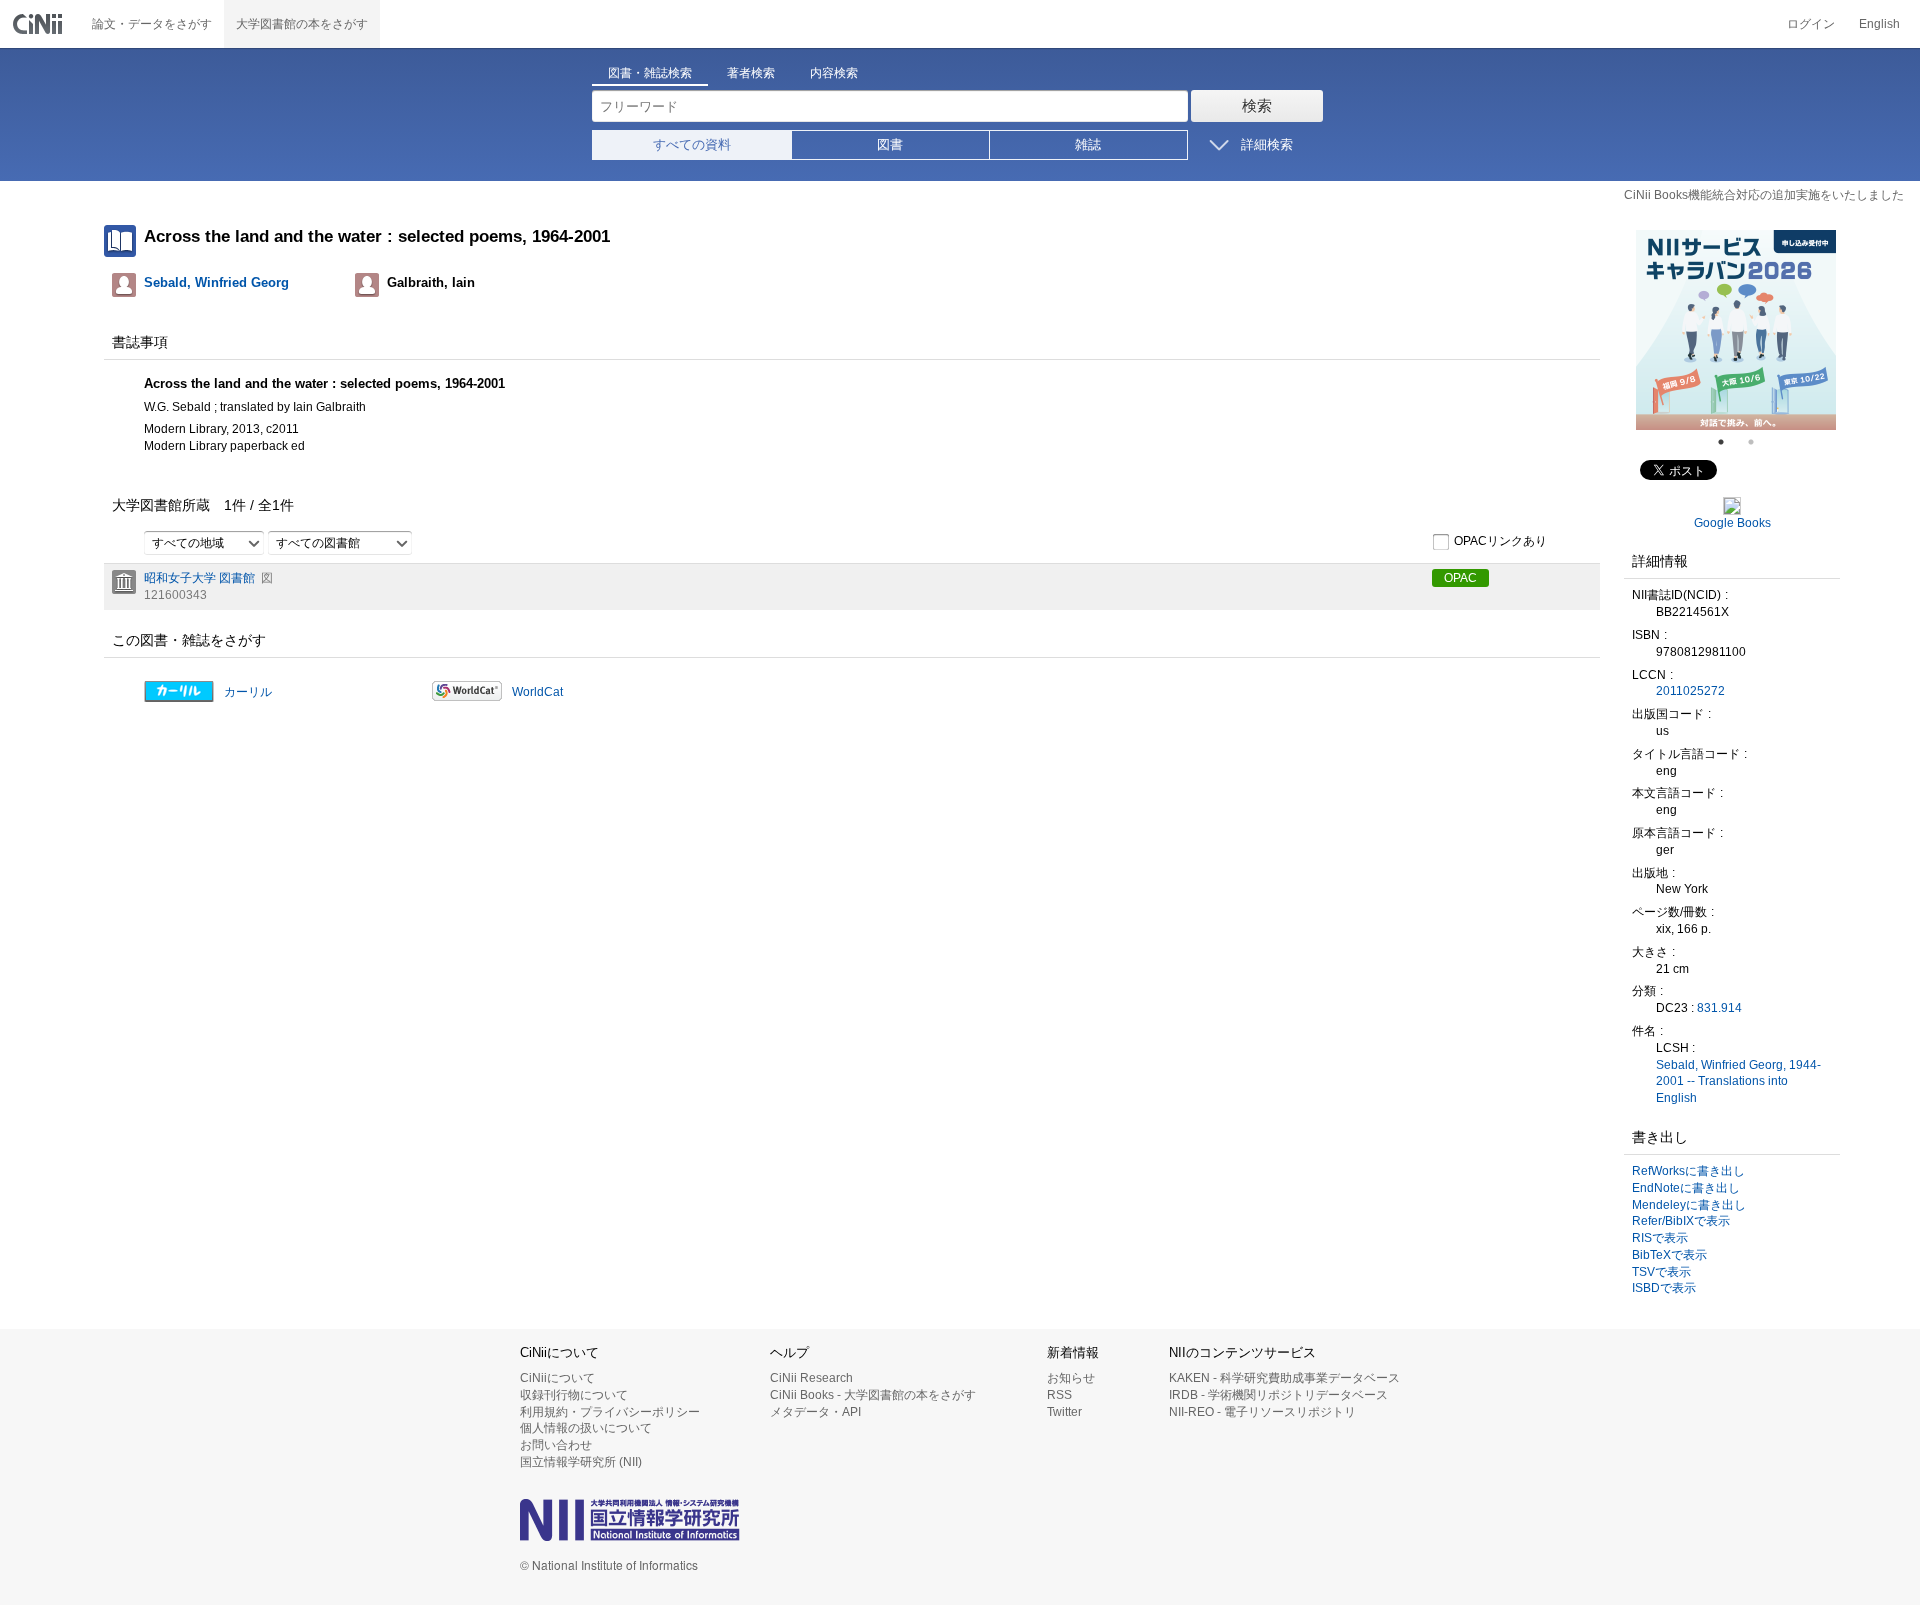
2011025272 (1690, 691)
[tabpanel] (1736, 330)
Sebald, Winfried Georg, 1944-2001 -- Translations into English (1738, 1082)
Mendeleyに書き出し (1689, 1205)
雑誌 (1088, 144)
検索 (1257, 105)
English (1879, 24)
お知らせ (1071, 1378)
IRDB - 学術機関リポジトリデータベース (1278, 1395)
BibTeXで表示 (1669, 1255)
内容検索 (834, 73)
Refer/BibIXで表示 (1681, 1221)
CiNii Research (811, 1378)
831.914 (1719, 1008)
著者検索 (751, 73)
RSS (1059, 1395)
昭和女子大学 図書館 (199, 578)
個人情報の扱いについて (586, 1428)
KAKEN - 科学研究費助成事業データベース (1284, 1378)
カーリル (248, 692)
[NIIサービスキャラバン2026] (1736, 330)
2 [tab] (1759, 442)
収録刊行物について (574, 1395)
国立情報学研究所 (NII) (581, 1462)
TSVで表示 (1661, 1272)
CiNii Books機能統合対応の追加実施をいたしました (1764, 195)
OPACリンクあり (1500, 541)
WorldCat (537, 692)
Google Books (1732, 523)
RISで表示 (1660, 1238)
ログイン (1811, 24)
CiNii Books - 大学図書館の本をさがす (873, 1395)
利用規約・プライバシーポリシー (610, 1412)
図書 (890, 144)
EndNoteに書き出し (1686, 1188)
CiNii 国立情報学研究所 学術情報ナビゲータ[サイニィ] (40, 24)
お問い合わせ (556, 1445)
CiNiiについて (557, 1378)
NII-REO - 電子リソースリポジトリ (1262, 1412)
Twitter (1064, 1412)
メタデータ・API (815, 1412)
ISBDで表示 (1664, 1288)
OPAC (1460, 578)
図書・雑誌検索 (650, 73)
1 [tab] (1729, 442)
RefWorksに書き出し (1688, 1171)
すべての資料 (692, 144)
